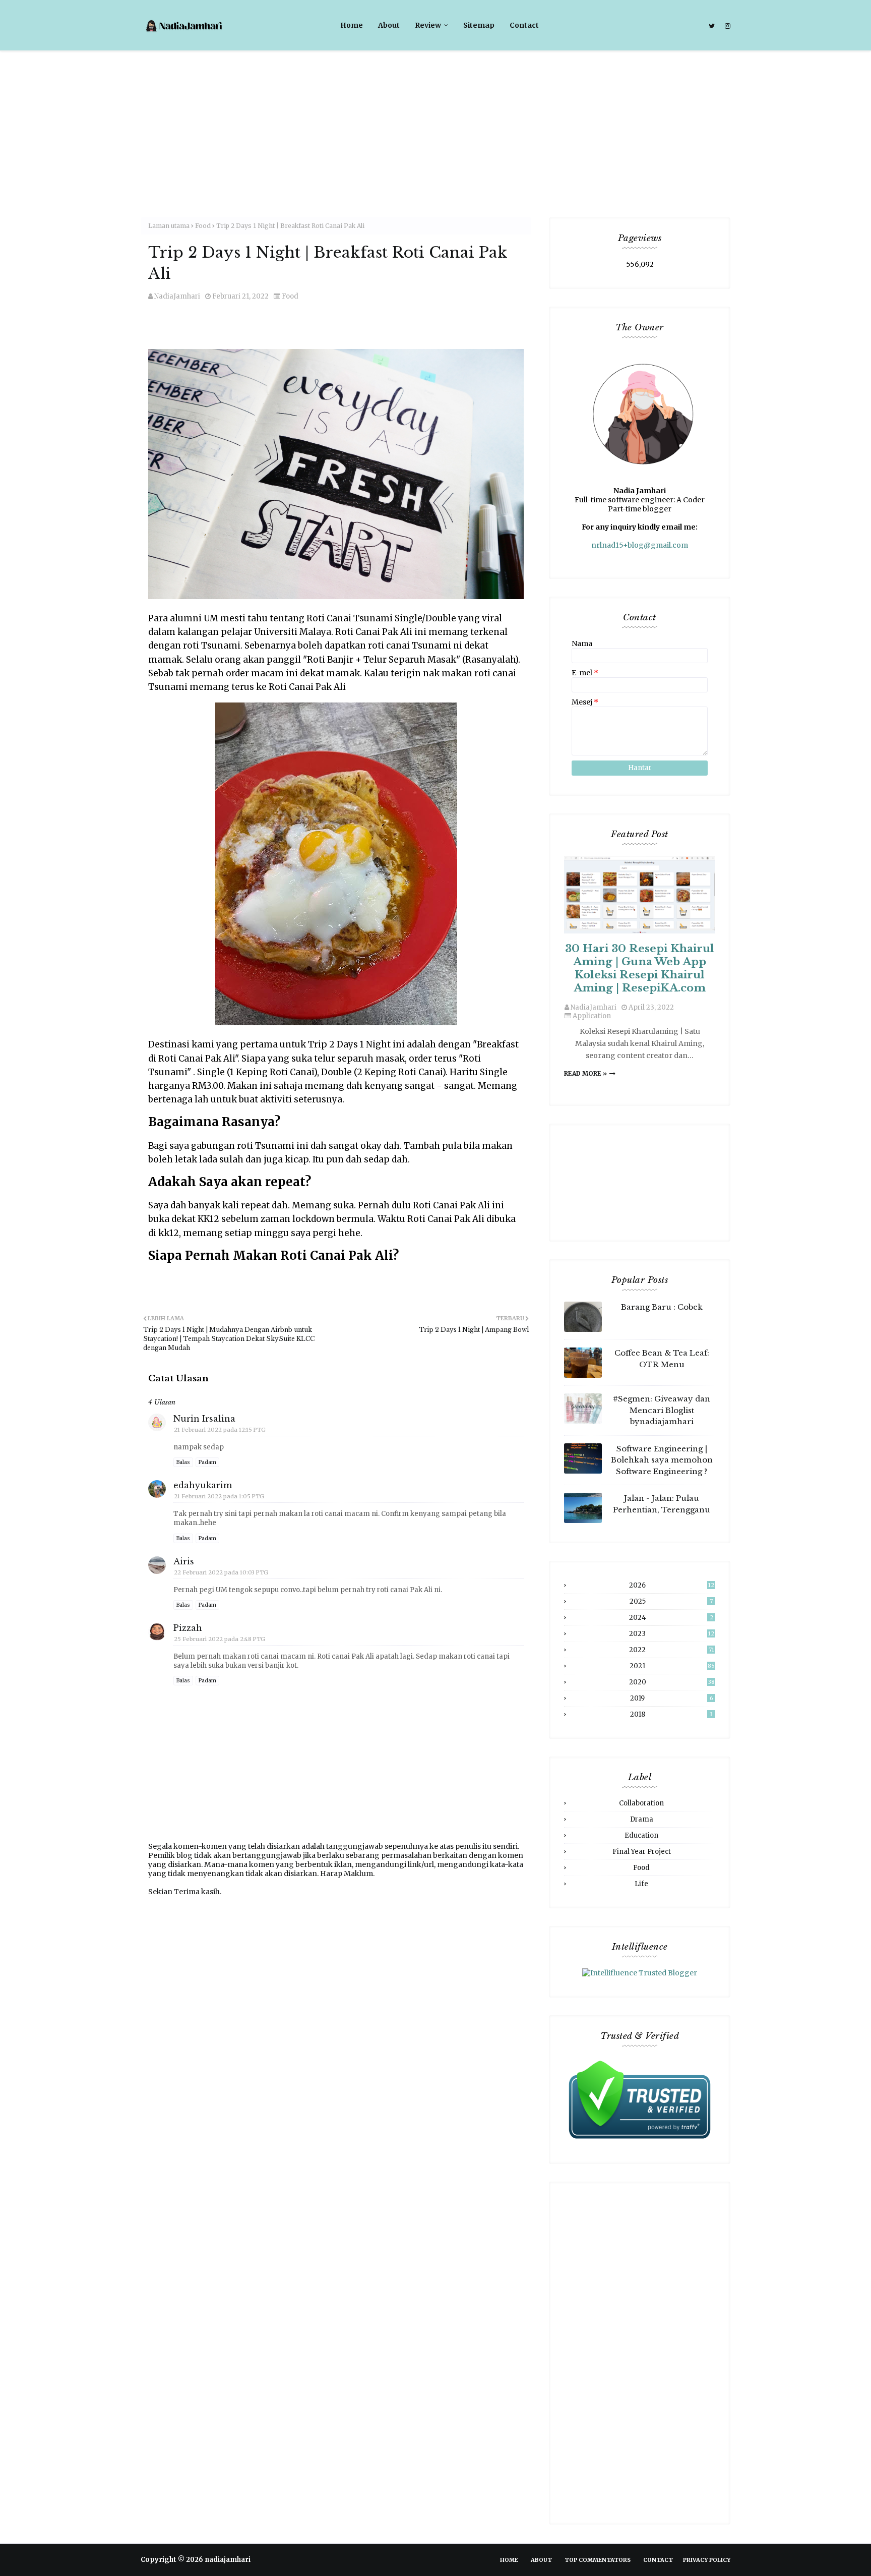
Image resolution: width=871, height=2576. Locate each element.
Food (203, 226)
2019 (672, 1698)
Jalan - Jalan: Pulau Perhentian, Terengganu (662, 1504)
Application (592, 1016)
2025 (671, 1601)
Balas (183, 1462)
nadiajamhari (228, 2560)
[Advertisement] (435, 127)
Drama (642, 1819)
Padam (207, 1462)
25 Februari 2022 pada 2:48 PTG (220, 1639)
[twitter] (712, 26)
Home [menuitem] (352, 25)
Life (641, 1884)
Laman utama (169, 226)
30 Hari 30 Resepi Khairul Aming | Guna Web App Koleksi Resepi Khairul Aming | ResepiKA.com (640, 968)
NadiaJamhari (177, 296)
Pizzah (188, 1628)
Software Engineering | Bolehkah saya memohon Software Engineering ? (662, 1460)
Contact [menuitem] (524, 25)
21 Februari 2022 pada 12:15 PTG (220, 1430)
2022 (672, 1650)
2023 (672, 1634)
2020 (672, 1682)
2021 (672, 1666)
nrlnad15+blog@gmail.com (640, 545)
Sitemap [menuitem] (479, 25)
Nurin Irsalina (204, 1419)
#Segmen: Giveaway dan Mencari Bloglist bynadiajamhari (662, 1410)
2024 (671, 1618)
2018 (672, 1714)
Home (509, 2560)
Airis (184, 1561)
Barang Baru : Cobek (662, 1307)
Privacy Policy (707, 2560)
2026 (672, 1585)
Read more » (585, 1073)
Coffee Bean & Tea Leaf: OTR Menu (662, 1359)
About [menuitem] (389, 25)
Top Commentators (598, 2560)
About (541, 2560)
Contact (658, 2560)
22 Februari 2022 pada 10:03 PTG (221, 1572)
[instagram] (726, 26)
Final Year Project (642, 1852)
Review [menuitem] (428, 25)
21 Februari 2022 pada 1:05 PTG (219, 1496)
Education (641, 1835)
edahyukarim (203, 1485)
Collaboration (641, 1803)
